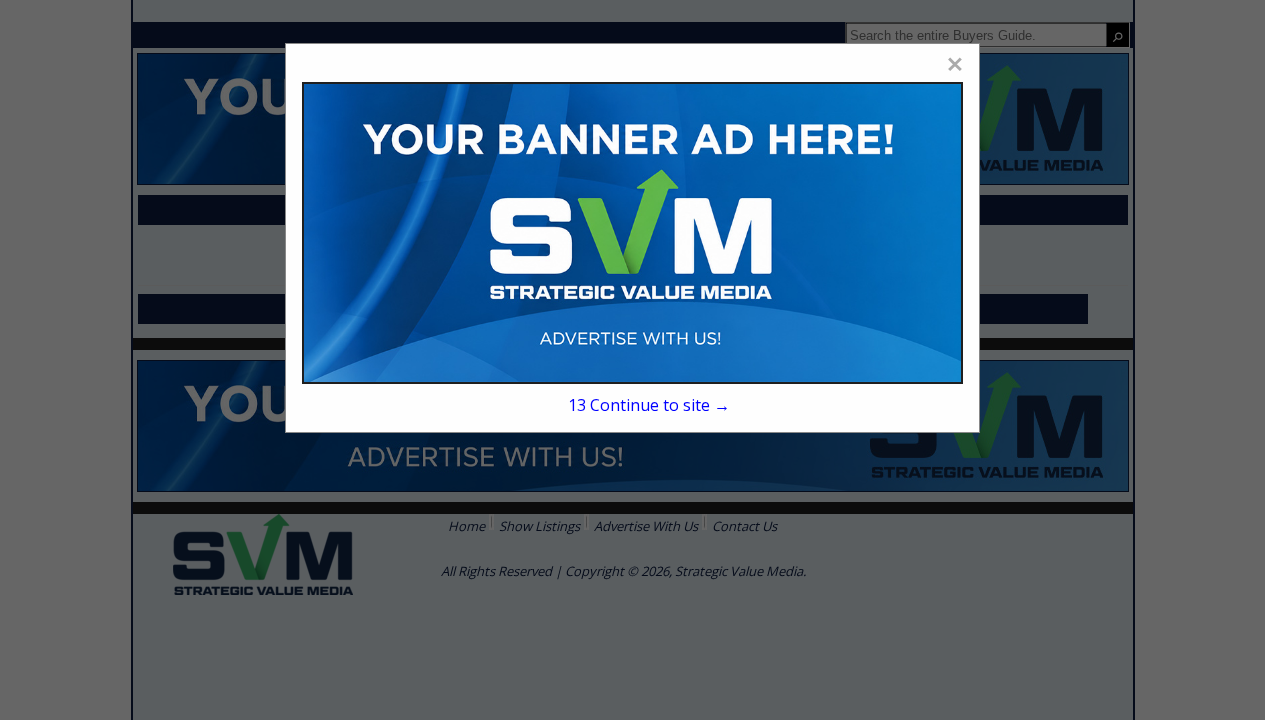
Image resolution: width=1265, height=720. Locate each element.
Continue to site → (649, 405)
